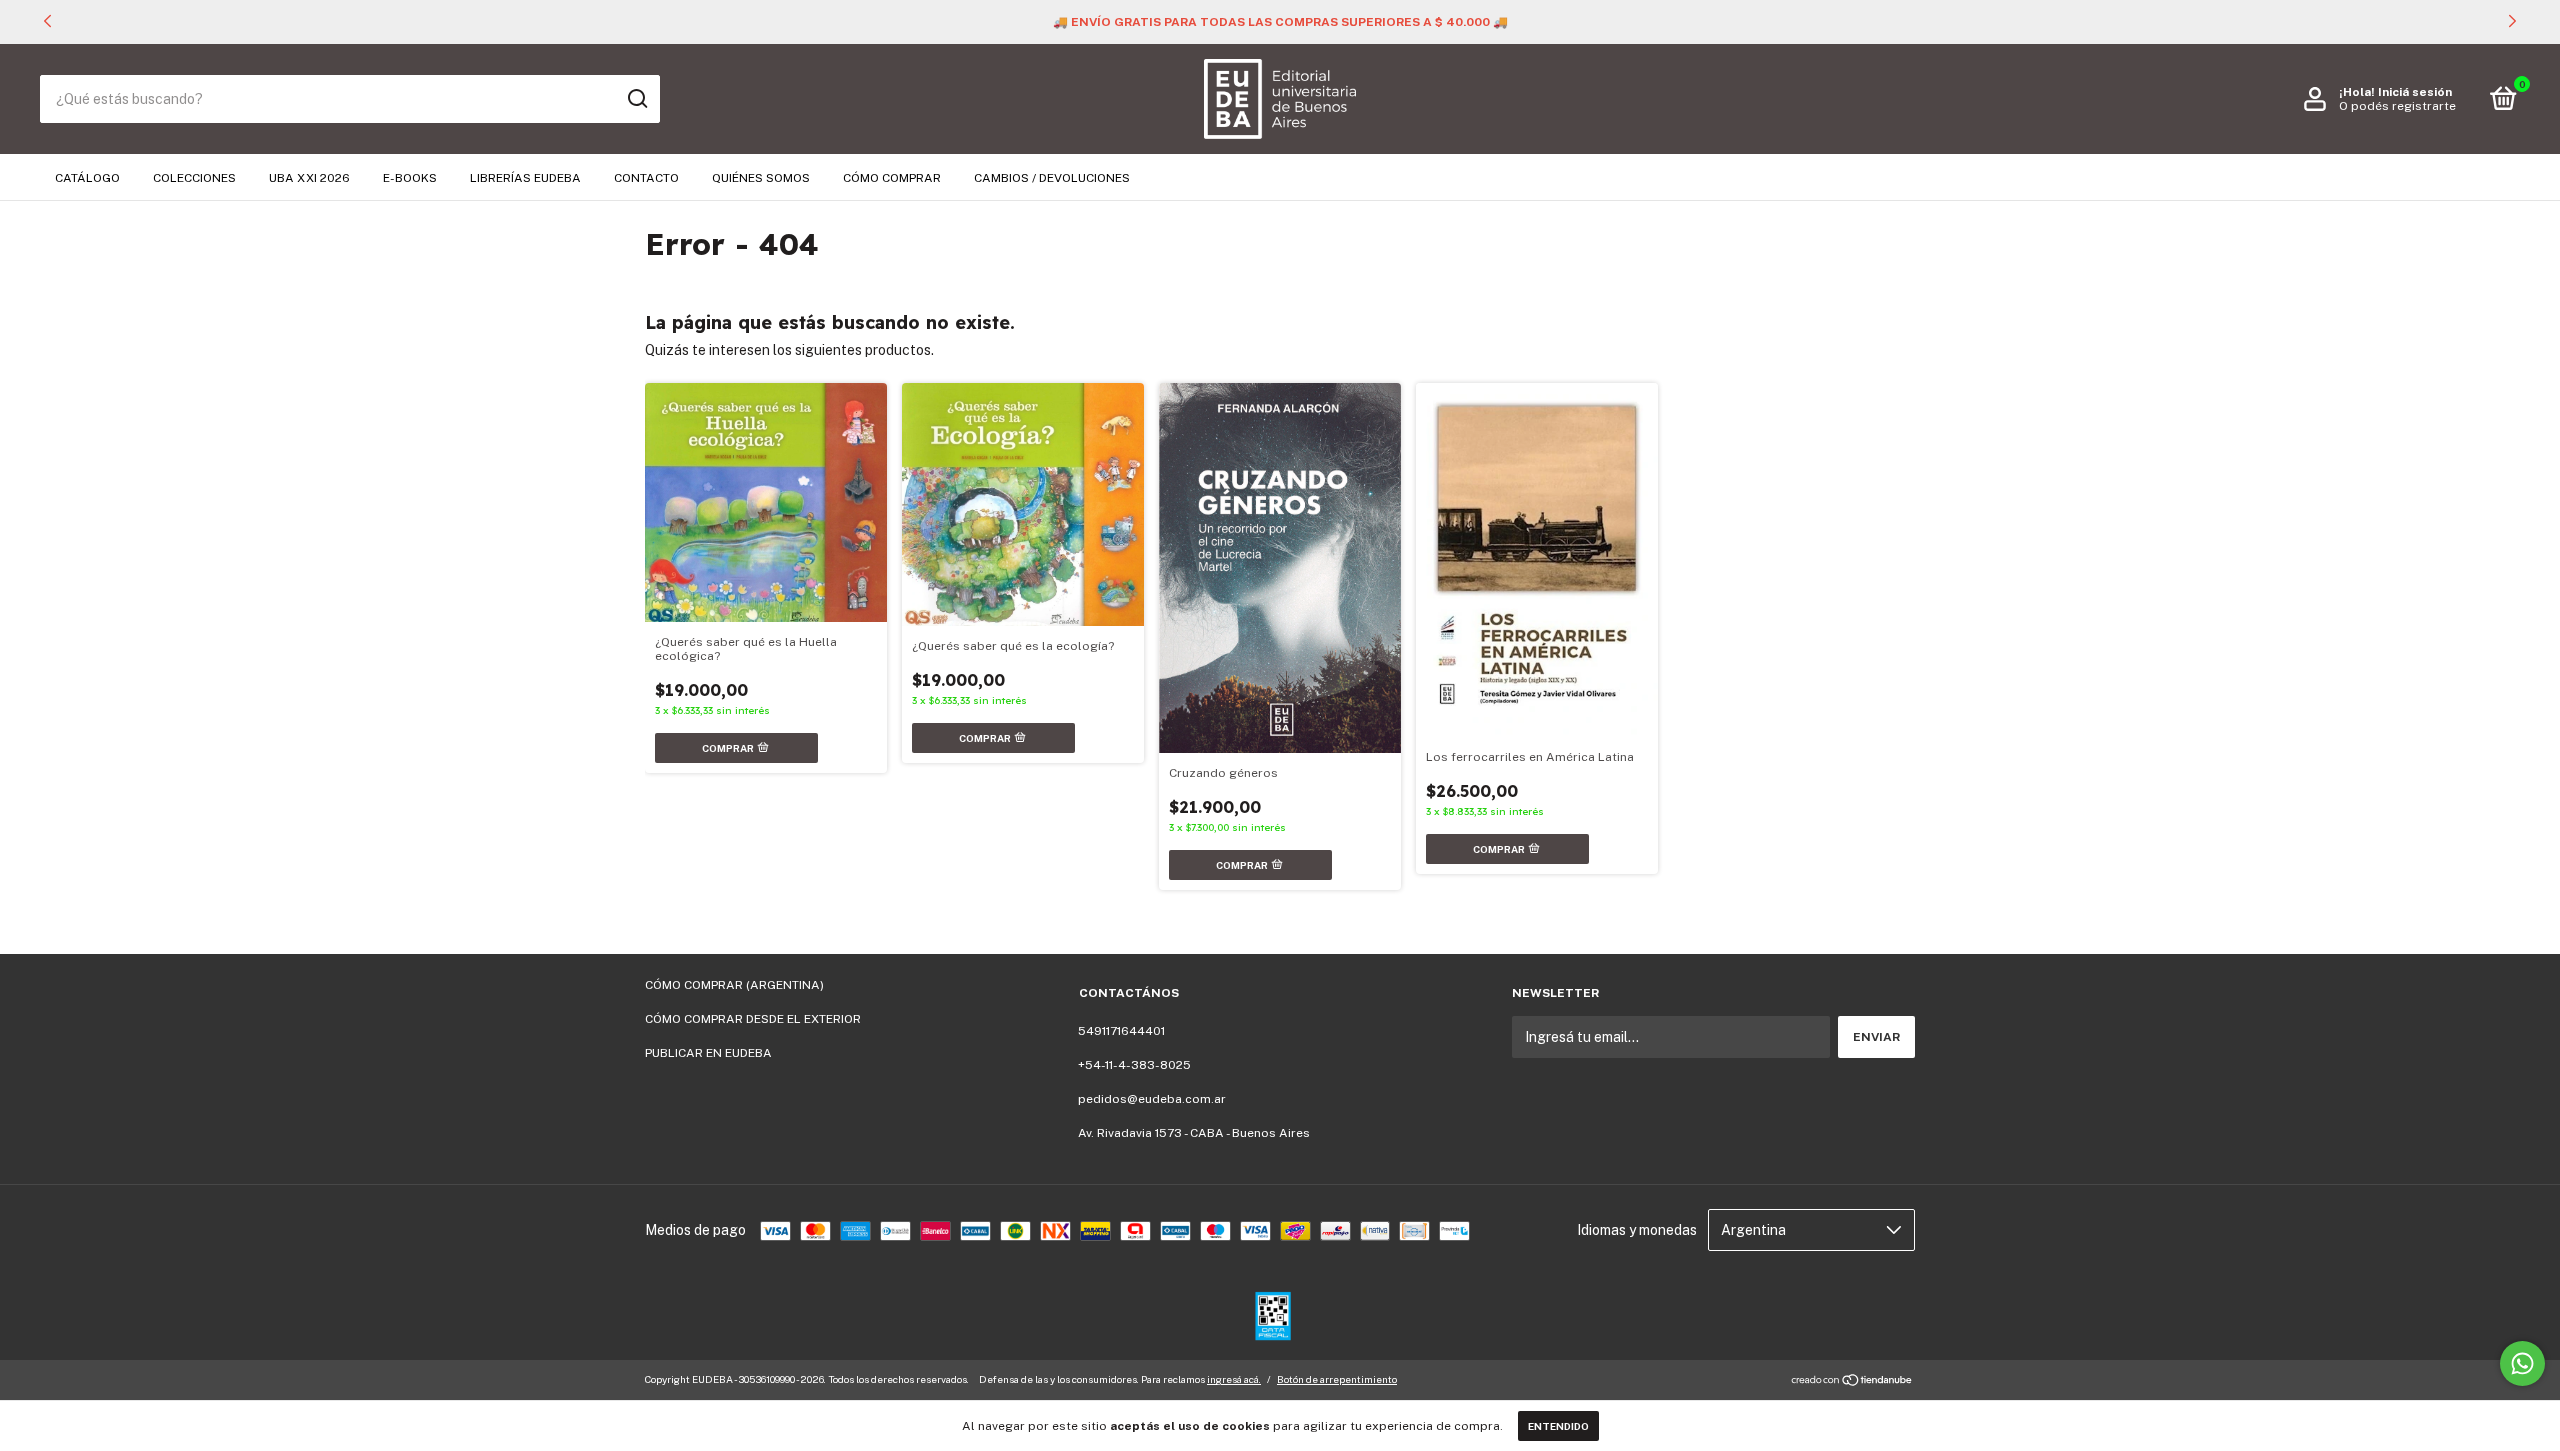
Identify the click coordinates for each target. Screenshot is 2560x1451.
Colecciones (194, 178)
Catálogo (87, 178)
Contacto (646, 178)
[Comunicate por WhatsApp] (2522, 1363)
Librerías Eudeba (525, 178)
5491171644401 (1121, 1031)
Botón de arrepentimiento (1337, 1379)
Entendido (1558, 1426)
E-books (410, 178)
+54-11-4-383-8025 (1134, 1065)
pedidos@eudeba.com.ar (1152, 1099)
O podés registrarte (2397, 106)
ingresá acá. (1234, 1379)
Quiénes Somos (761, 178)
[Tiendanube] (1852, 1382)
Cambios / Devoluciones (1052, 178)
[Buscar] (636, 99)
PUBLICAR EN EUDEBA (708, 1053)
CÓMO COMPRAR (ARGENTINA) (734, 985)
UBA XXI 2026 (309, 178)
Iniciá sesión (2415, 92)
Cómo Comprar (892, 178)
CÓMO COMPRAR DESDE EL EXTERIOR (753, 1019)
